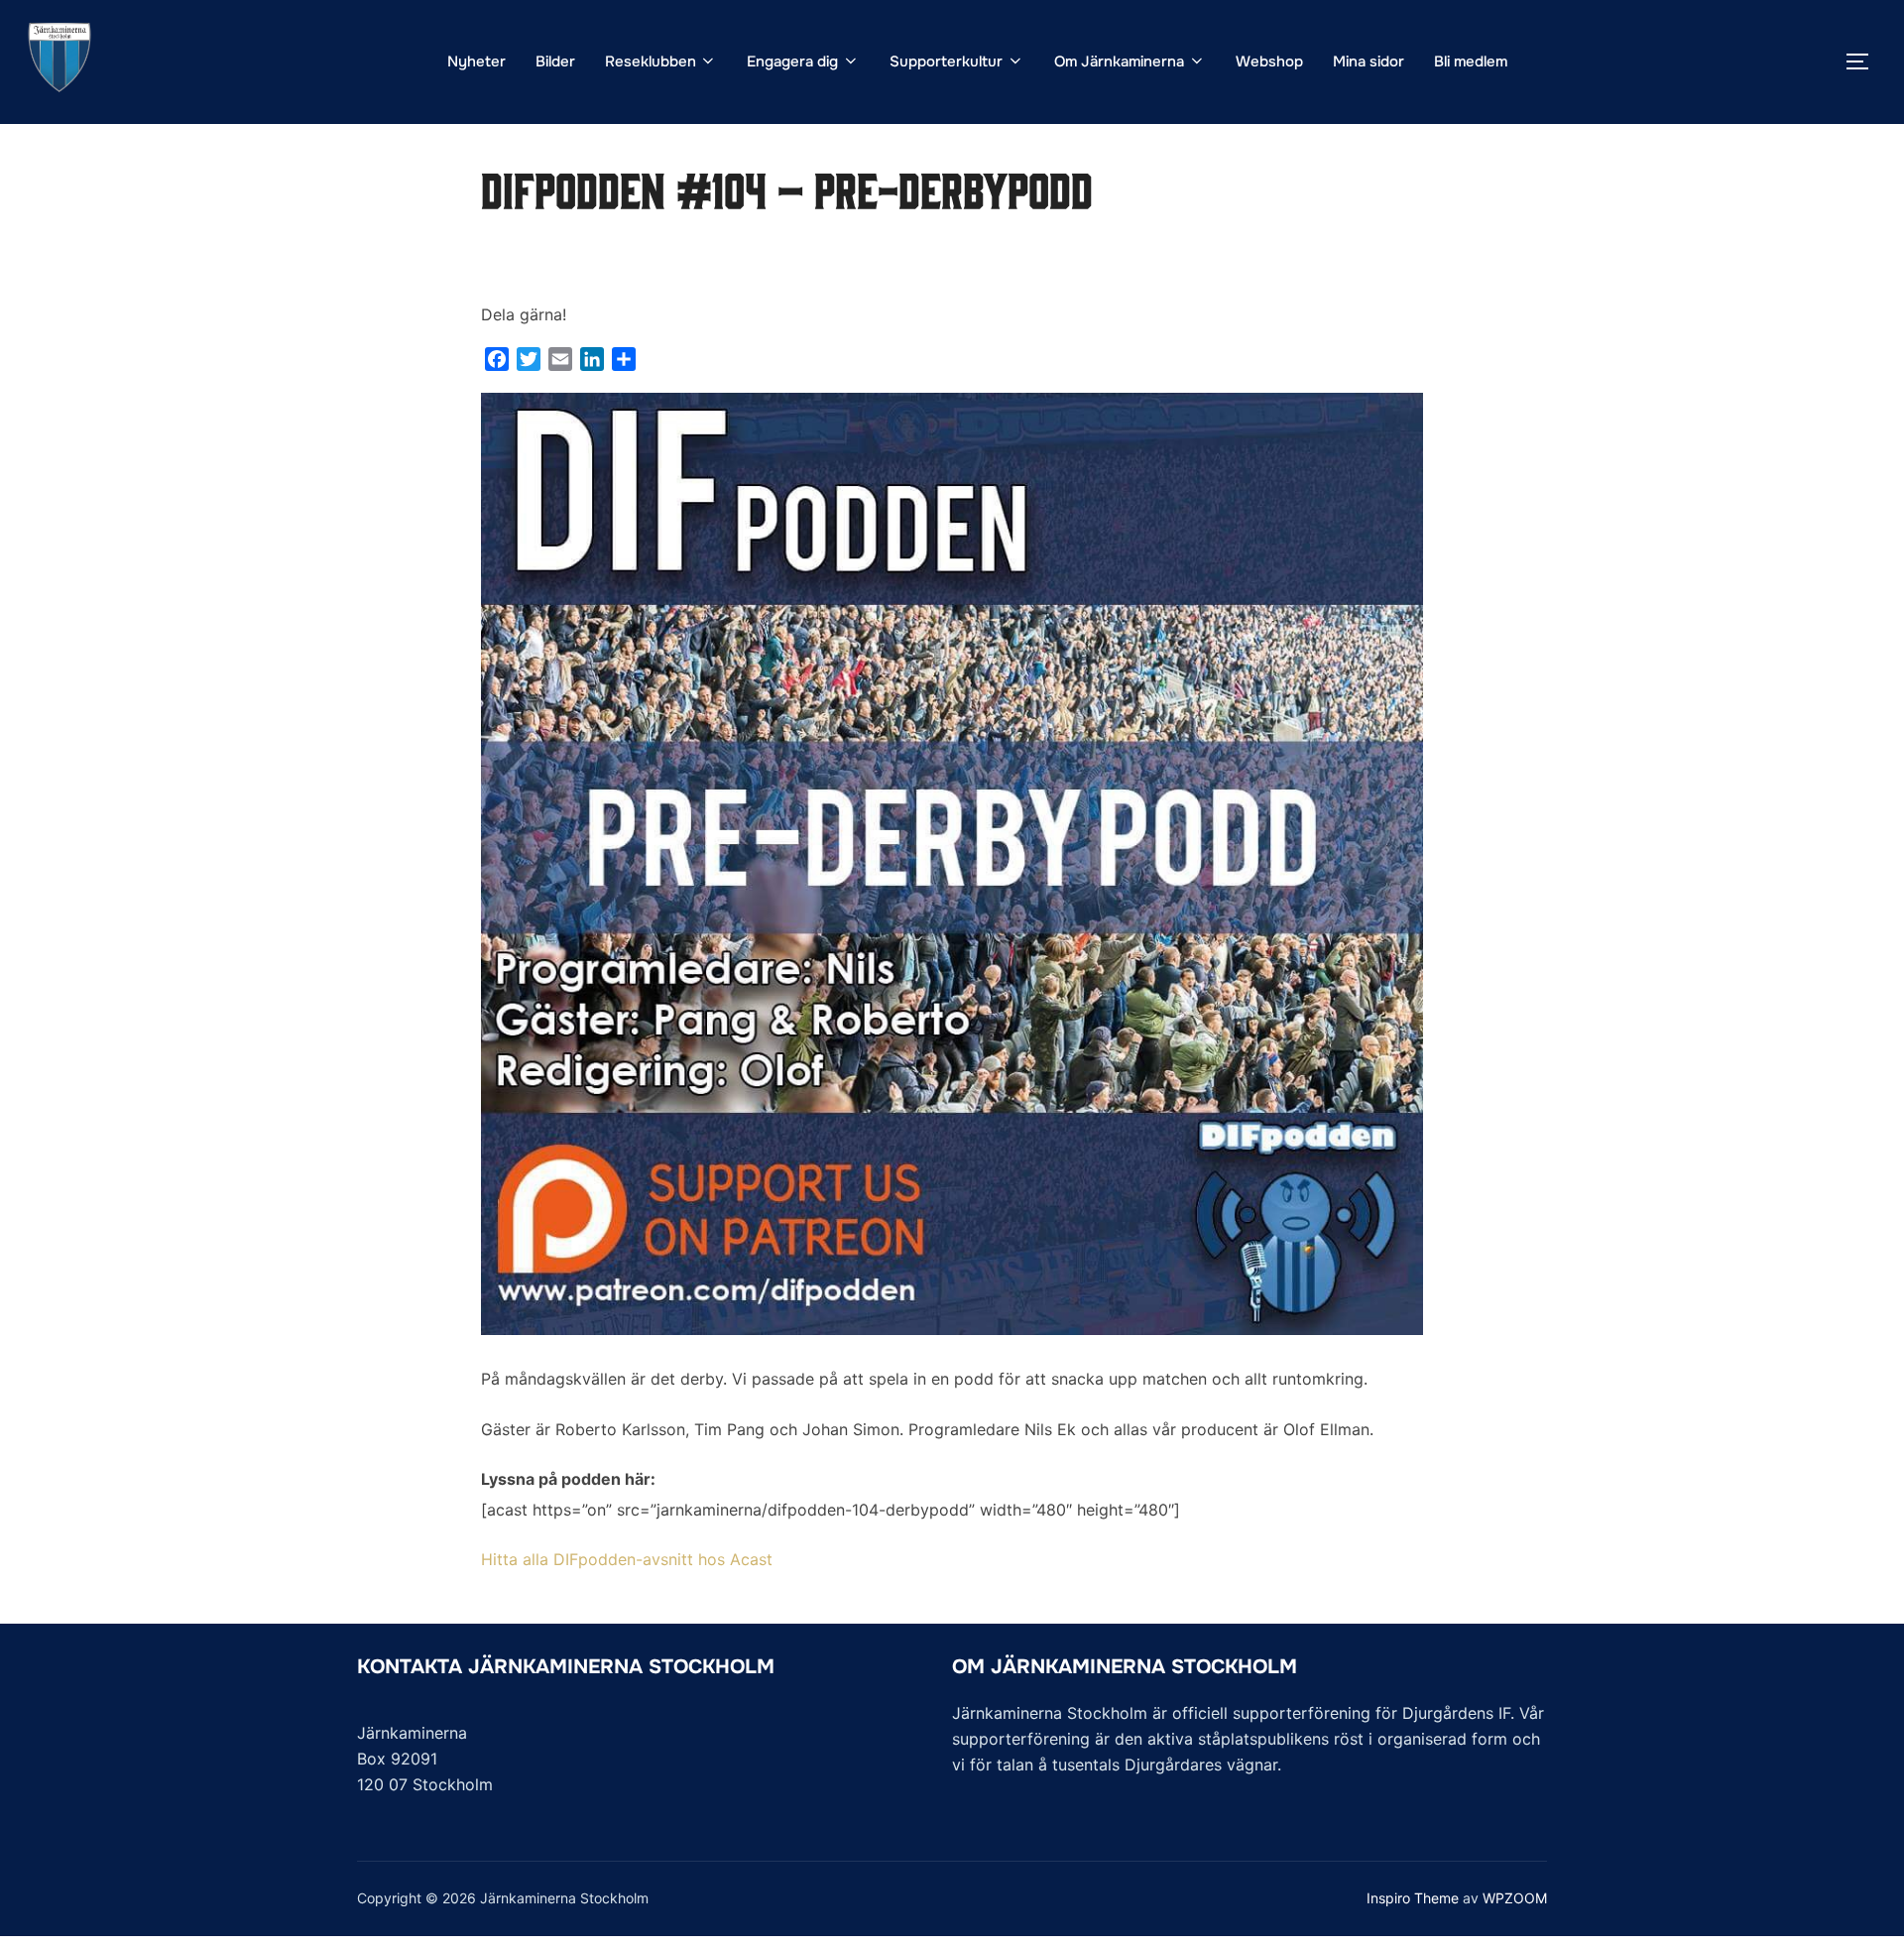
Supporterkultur (946, 61)
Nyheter (476, 61)
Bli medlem (1471, 61)
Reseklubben (651, 61)
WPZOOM (1515, 1898)
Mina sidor (1368, 61)
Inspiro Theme (1413, 1898)
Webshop (1269, 61)
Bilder (555, 61)
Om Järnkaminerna (1119, 61)
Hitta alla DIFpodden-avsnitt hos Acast (627, 1559)
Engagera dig (792, 61)
